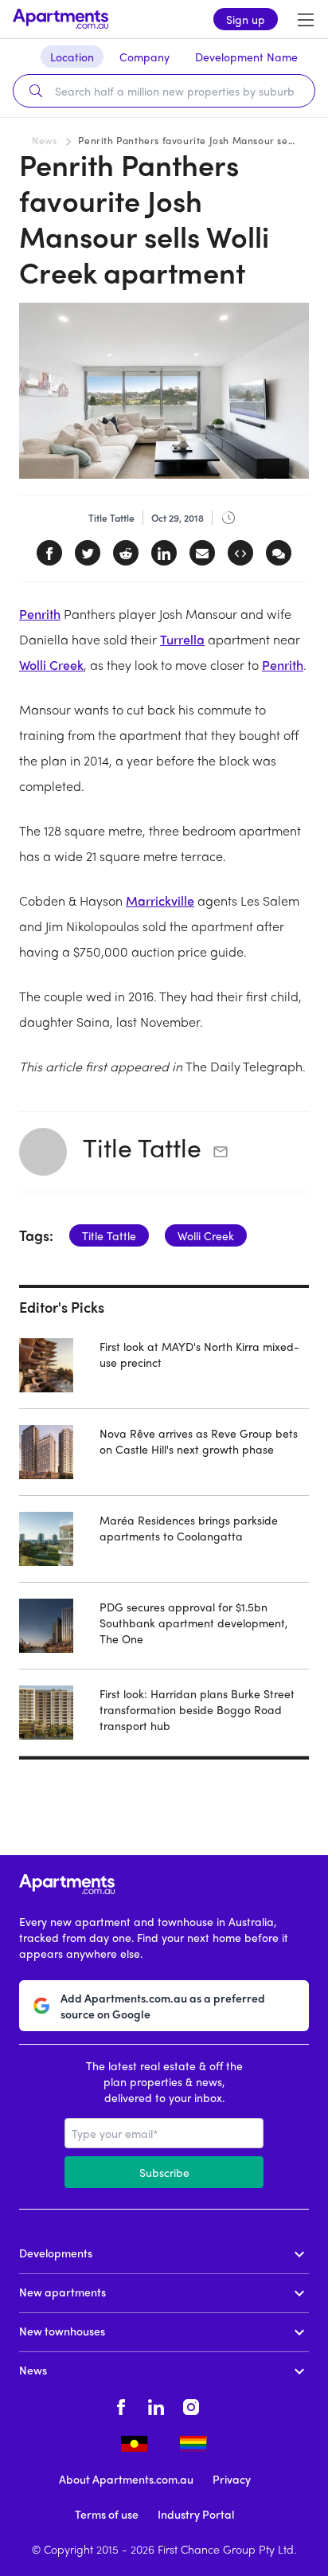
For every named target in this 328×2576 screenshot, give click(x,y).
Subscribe (164, 2172)
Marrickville (160, 900)
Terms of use (107, 2514)
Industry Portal (196, 2514)
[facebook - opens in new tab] (121, 2405)
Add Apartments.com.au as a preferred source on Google (163, 2006)
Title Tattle (142, 1147)
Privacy (232, 2479)
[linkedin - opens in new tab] (156, 2405)
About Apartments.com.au (126, 2479)
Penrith (40, 614)
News (44, 140)
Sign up (246, 19)
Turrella (182, 639)
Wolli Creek (51, 665)
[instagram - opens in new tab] (191, 2405)
